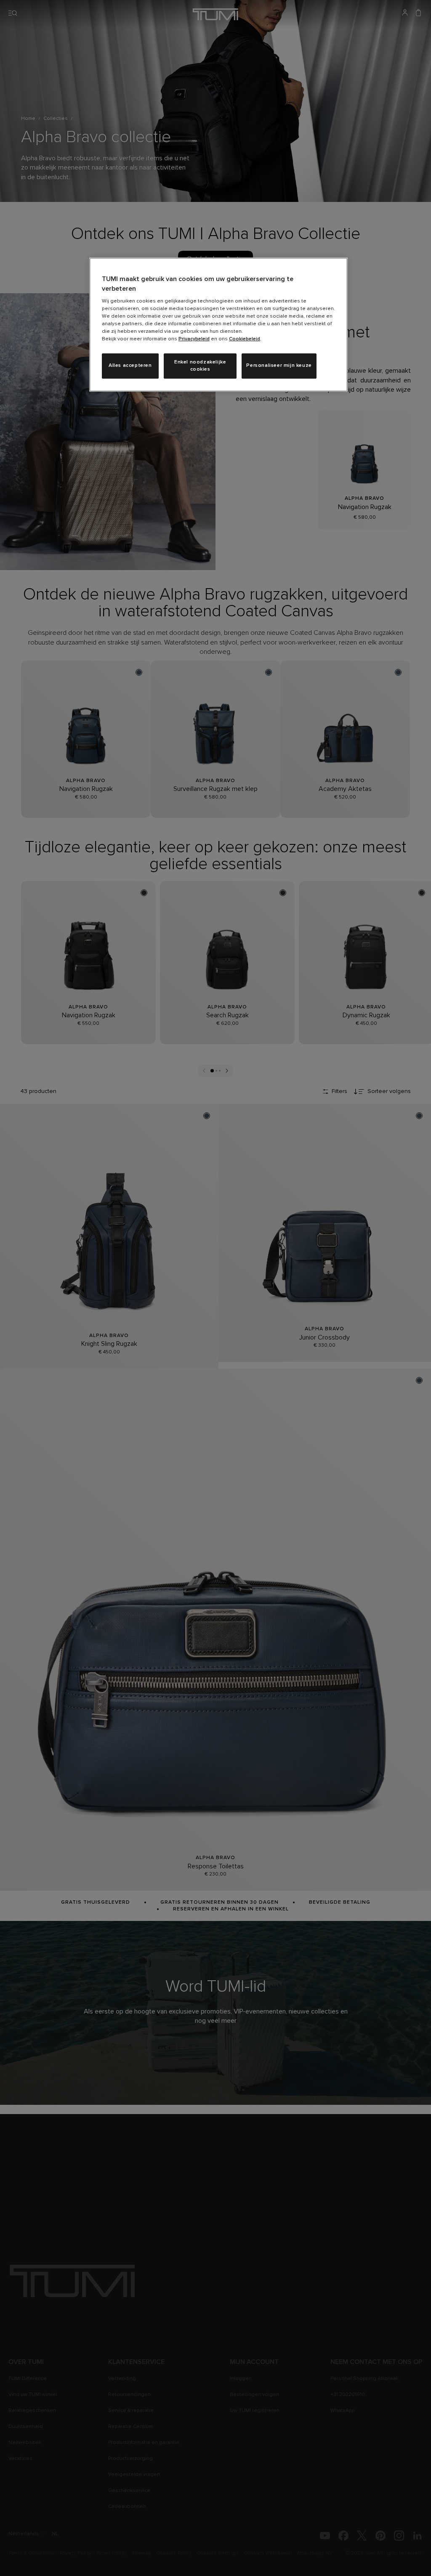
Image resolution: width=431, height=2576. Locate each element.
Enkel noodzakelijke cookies (200, 366)
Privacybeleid (194, 339)
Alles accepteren (130, 366)
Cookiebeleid (245, 339)
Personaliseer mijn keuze (279, 366)
